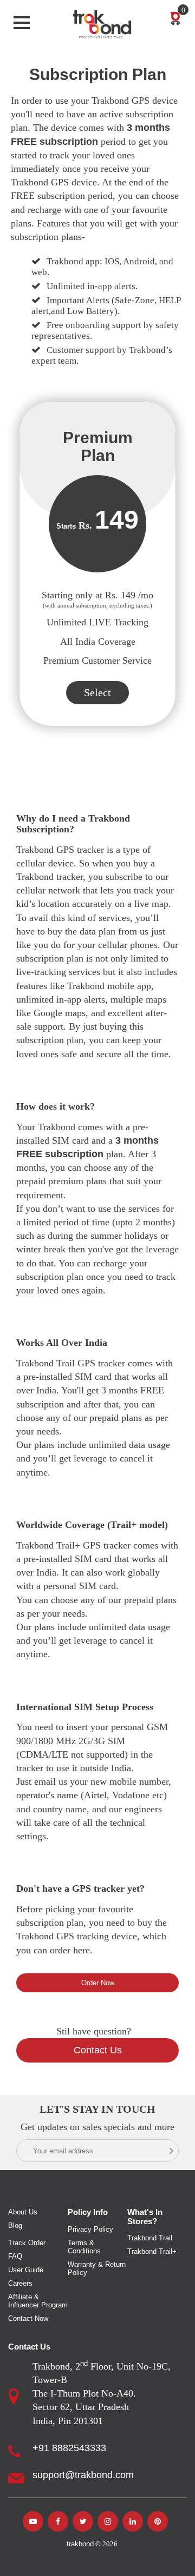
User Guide (26, 2270)
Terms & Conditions (84, 2247)
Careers (20, 2283)
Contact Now (28, 2318)
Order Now (98, 1983)
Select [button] (97, 692)
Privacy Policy (90, 2229)
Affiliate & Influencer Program (38, 2301)
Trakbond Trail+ (152, 2251)
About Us (23, 2212)
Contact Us (98, 2050)
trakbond (80, 2544)
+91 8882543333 (69, 2448)
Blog (15, 2225)
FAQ (15, 2256)
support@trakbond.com (83, 2475)
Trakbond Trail (150, 2238)
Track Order (27, 2243)
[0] (175, 16)
